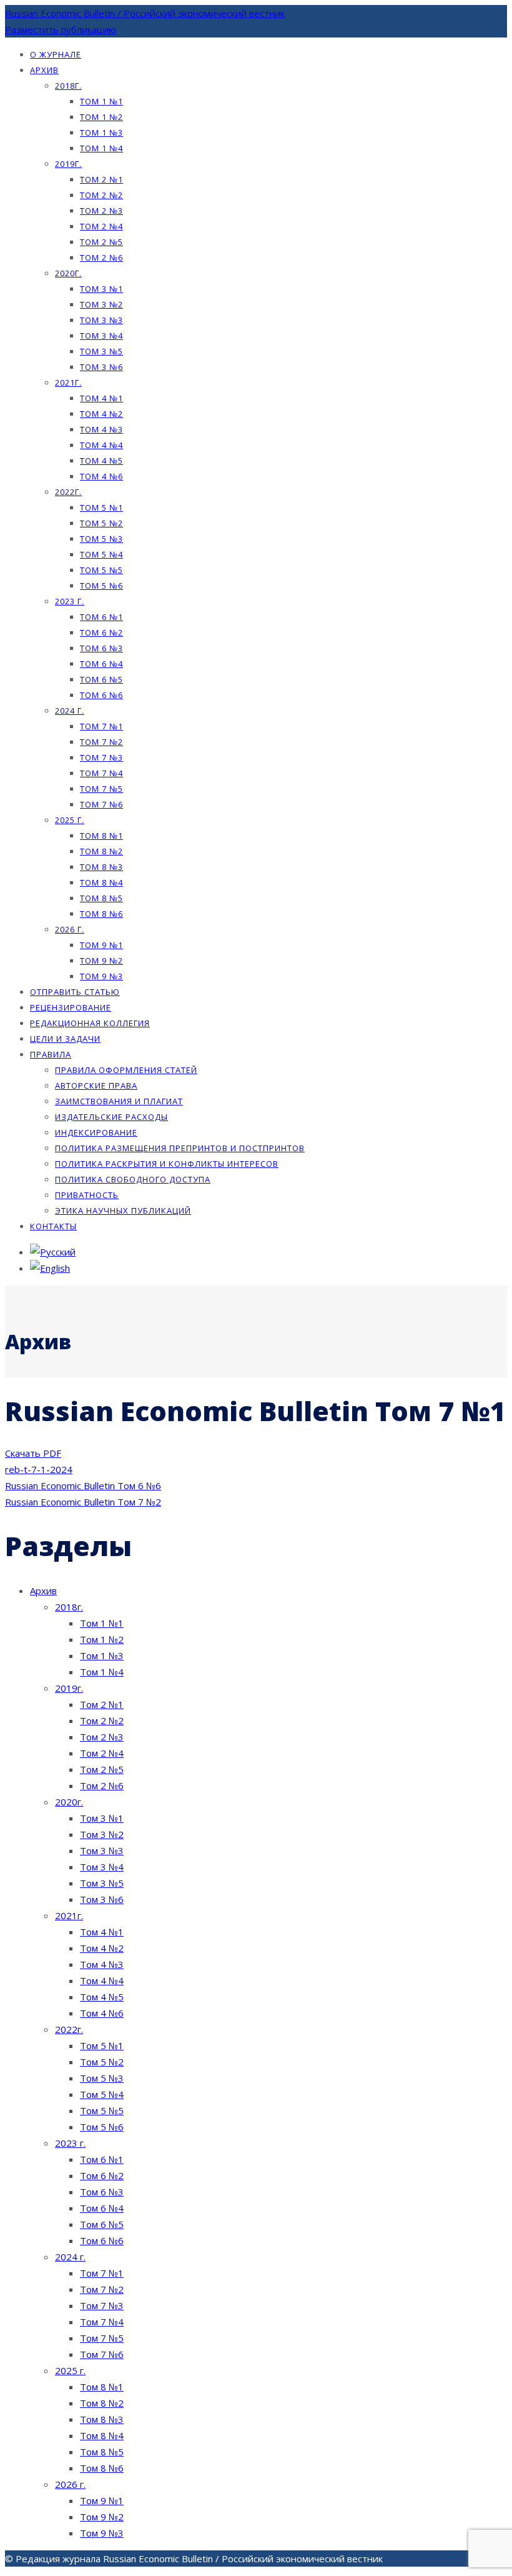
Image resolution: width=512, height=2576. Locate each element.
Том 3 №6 (101, 367)
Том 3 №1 (101, 289)
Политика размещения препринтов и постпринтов (180, 1148)
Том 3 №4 (101, 336)
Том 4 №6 (101, 476)
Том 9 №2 (101, 961)
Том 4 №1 (101, 398)
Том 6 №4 (101, 664)
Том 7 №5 (101, 789)
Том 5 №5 (101, 570)
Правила (51, 1054)
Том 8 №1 (101, 836)
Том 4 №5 (101, 461)
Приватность (87, 1195)
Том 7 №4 (101, 773)
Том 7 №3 (101, 757)
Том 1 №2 (101, 117)
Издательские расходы (111, 1117)
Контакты (53, 1226)
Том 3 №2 (101, 304)
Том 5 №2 (101, 523)
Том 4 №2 (101, 414)
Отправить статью (75, 992)
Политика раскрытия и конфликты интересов (167, 1164)
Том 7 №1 (101, 726)
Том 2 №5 (101, 242)
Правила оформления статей (126, 1070)
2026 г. (70, 929)
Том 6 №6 (101, 695)
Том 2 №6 (101, 257)
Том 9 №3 (101, 976)
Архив (44, 70)
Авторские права (96, 1086)
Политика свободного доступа (133, 1179)
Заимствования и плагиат (119, 1101)
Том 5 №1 (101, 507)
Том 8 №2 (101, 851)
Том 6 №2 (101, 632)
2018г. (68, 86)
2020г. (68, 273)
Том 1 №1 (101, 101)
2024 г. (70, 711)
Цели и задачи (65, 1039)
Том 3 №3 (101, 320)
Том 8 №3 (101, 867)
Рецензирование (71, 1007)
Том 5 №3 (101, 539)
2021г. (68, 382)
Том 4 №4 (101, 445)
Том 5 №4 (101, 554)
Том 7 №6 (101, 804)
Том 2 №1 (101, 179)
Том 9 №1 (101, 945)
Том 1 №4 (101, 148)
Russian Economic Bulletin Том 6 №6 (83, 1485)
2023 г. (70, 601)
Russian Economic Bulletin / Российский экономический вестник (145, 13)
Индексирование (96, 1132)
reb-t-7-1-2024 (39, 1469)
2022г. (68, 492)
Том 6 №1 (101, 617)
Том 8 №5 (101, 898)
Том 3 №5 (101, 351)
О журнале (56, 54)
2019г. (68, 164)
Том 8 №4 (101, 882)
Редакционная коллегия (90, 1023)
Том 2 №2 (101, 195)
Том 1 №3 (101, 132)
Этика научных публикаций (123, 1211)
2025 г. (70, 820)
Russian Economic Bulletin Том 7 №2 (83, 1502)
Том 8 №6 (101, 914)
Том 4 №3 (101, 429)
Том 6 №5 (101, 679)
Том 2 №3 (101, 211)
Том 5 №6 (101, 586)
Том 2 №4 (101, 226)
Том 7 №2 (101, 742)
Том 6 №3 (101, 648)
